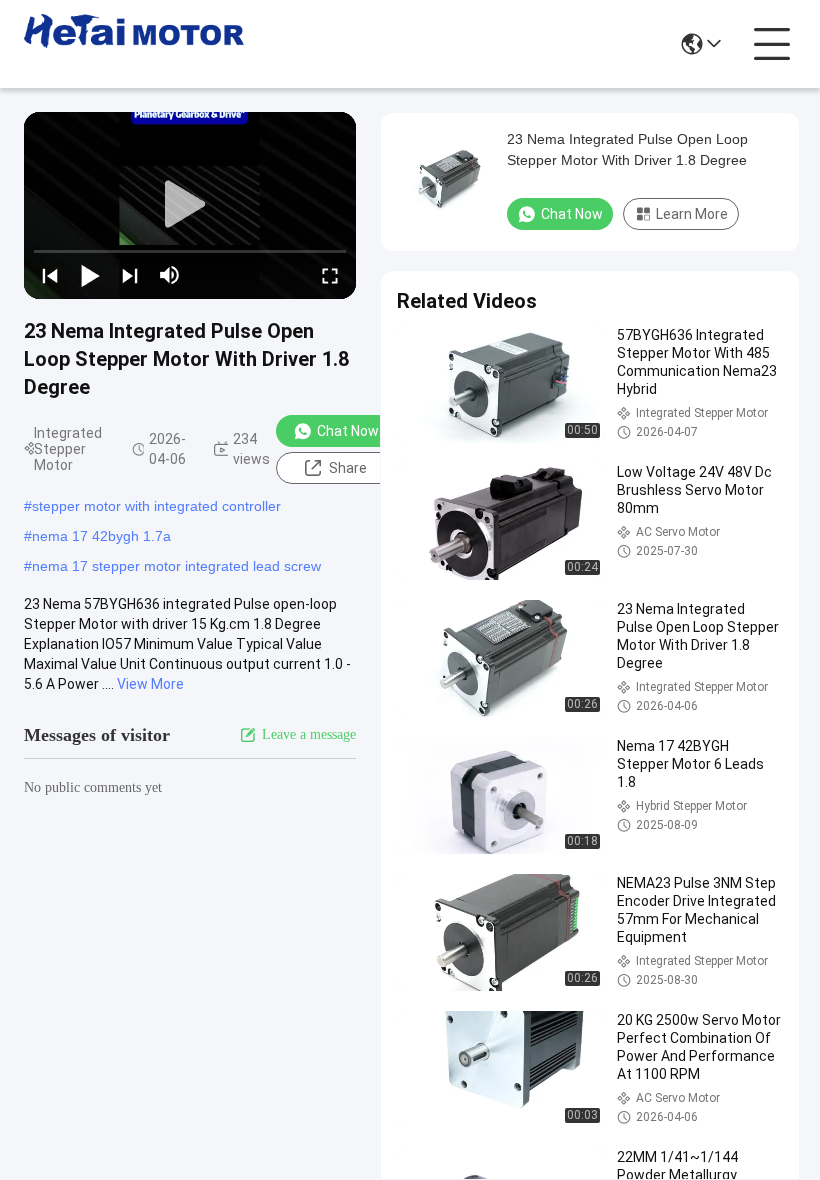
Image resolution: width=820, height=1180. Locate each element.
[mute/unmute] (170, 275)
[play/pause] (90, 275)
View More (150, 684)
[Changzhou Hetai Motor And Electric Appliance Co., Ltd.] (134, 44)
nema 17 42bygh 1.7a (101, 536)
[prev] (50, 275)
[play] (190, 205)
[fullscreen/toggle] (330, 275)
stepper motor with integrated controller (156, 506)
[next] (130, 275)
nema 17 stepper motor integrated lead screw (176, 566)
